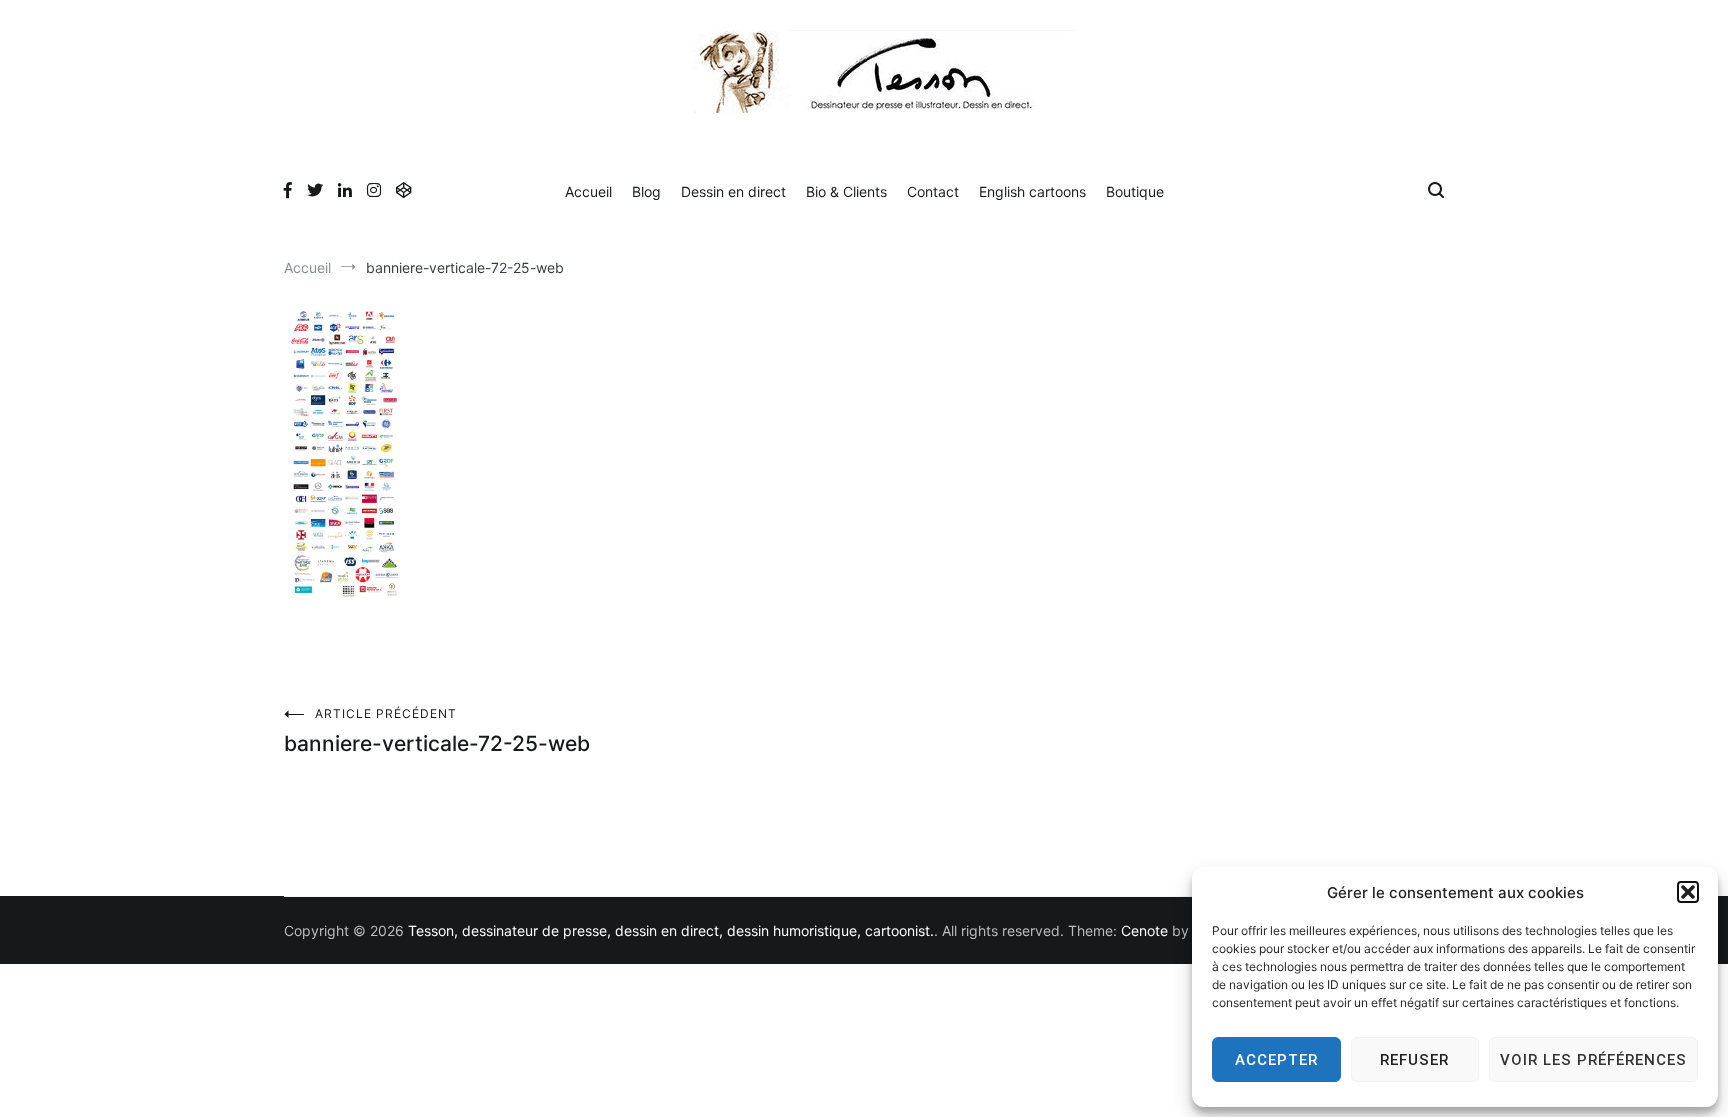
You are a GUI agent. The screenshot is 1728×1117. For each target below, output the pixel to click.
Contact (933, 191)
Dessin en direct (733, 191)
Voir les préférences (1593, 1060)
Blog (646, 191)
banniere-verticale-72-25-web (437, 731)
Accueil (588, 191)
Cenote (1144, 930)
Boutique (1135, 191)
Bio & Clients (846, 191)
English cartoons (1032, 191)
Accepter (1276, 1060)
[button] (1688, 892)
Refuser (1414, 1060)
